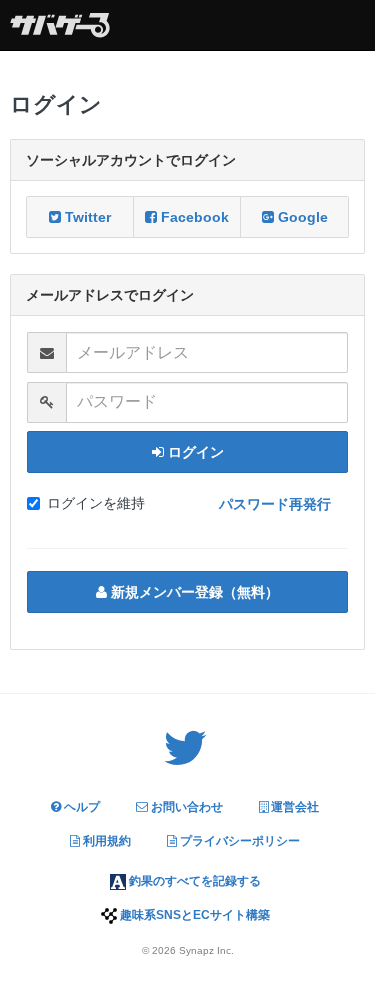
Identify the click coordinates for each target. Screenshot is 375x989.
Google (301, 217)
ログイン (194, 452)
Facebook (193, 217)
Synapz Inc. (206, 950)
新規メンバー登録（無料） (193, 592)
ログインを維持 (96, 503)
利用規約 (105, 841)
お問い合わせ (185, 807)
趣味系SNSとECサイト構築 (193, 915)
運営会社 (293, 807)
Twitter (86, 217)
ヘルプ (80, 807)
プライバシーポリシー (238, 841)
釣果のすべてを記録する (193, 881)
